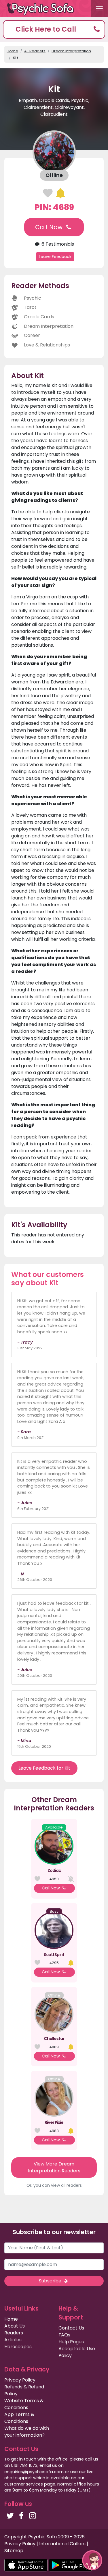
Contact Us (71, 2328)
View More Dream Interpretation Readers (54, 2167)
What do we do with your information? (27, 2432)
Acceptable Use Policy (77, 2352)
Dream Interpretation (71, 51)
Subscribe (51, 2281)
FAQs (64, 2335)
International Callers (62, 2544)
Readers (14, 2333)
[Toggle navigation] (99, 9)
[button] (54, 29)
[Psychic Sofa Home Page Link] (43, 9)
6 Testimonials (57, 244)
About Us (15, 2326)
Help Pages (71, 2342)
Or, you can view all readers (54, 2185)
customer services (24, 2484)
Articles (13, 2340)
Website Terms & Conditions (24, 2404)
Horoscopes (18, 2347)
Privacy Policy (20, 2380)
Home (12, 51)
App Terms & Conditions (19, 2418)
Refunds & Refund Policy (24, 2390)
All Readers (35, 51)
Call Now (50, 227)
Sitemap (14, 2551)
